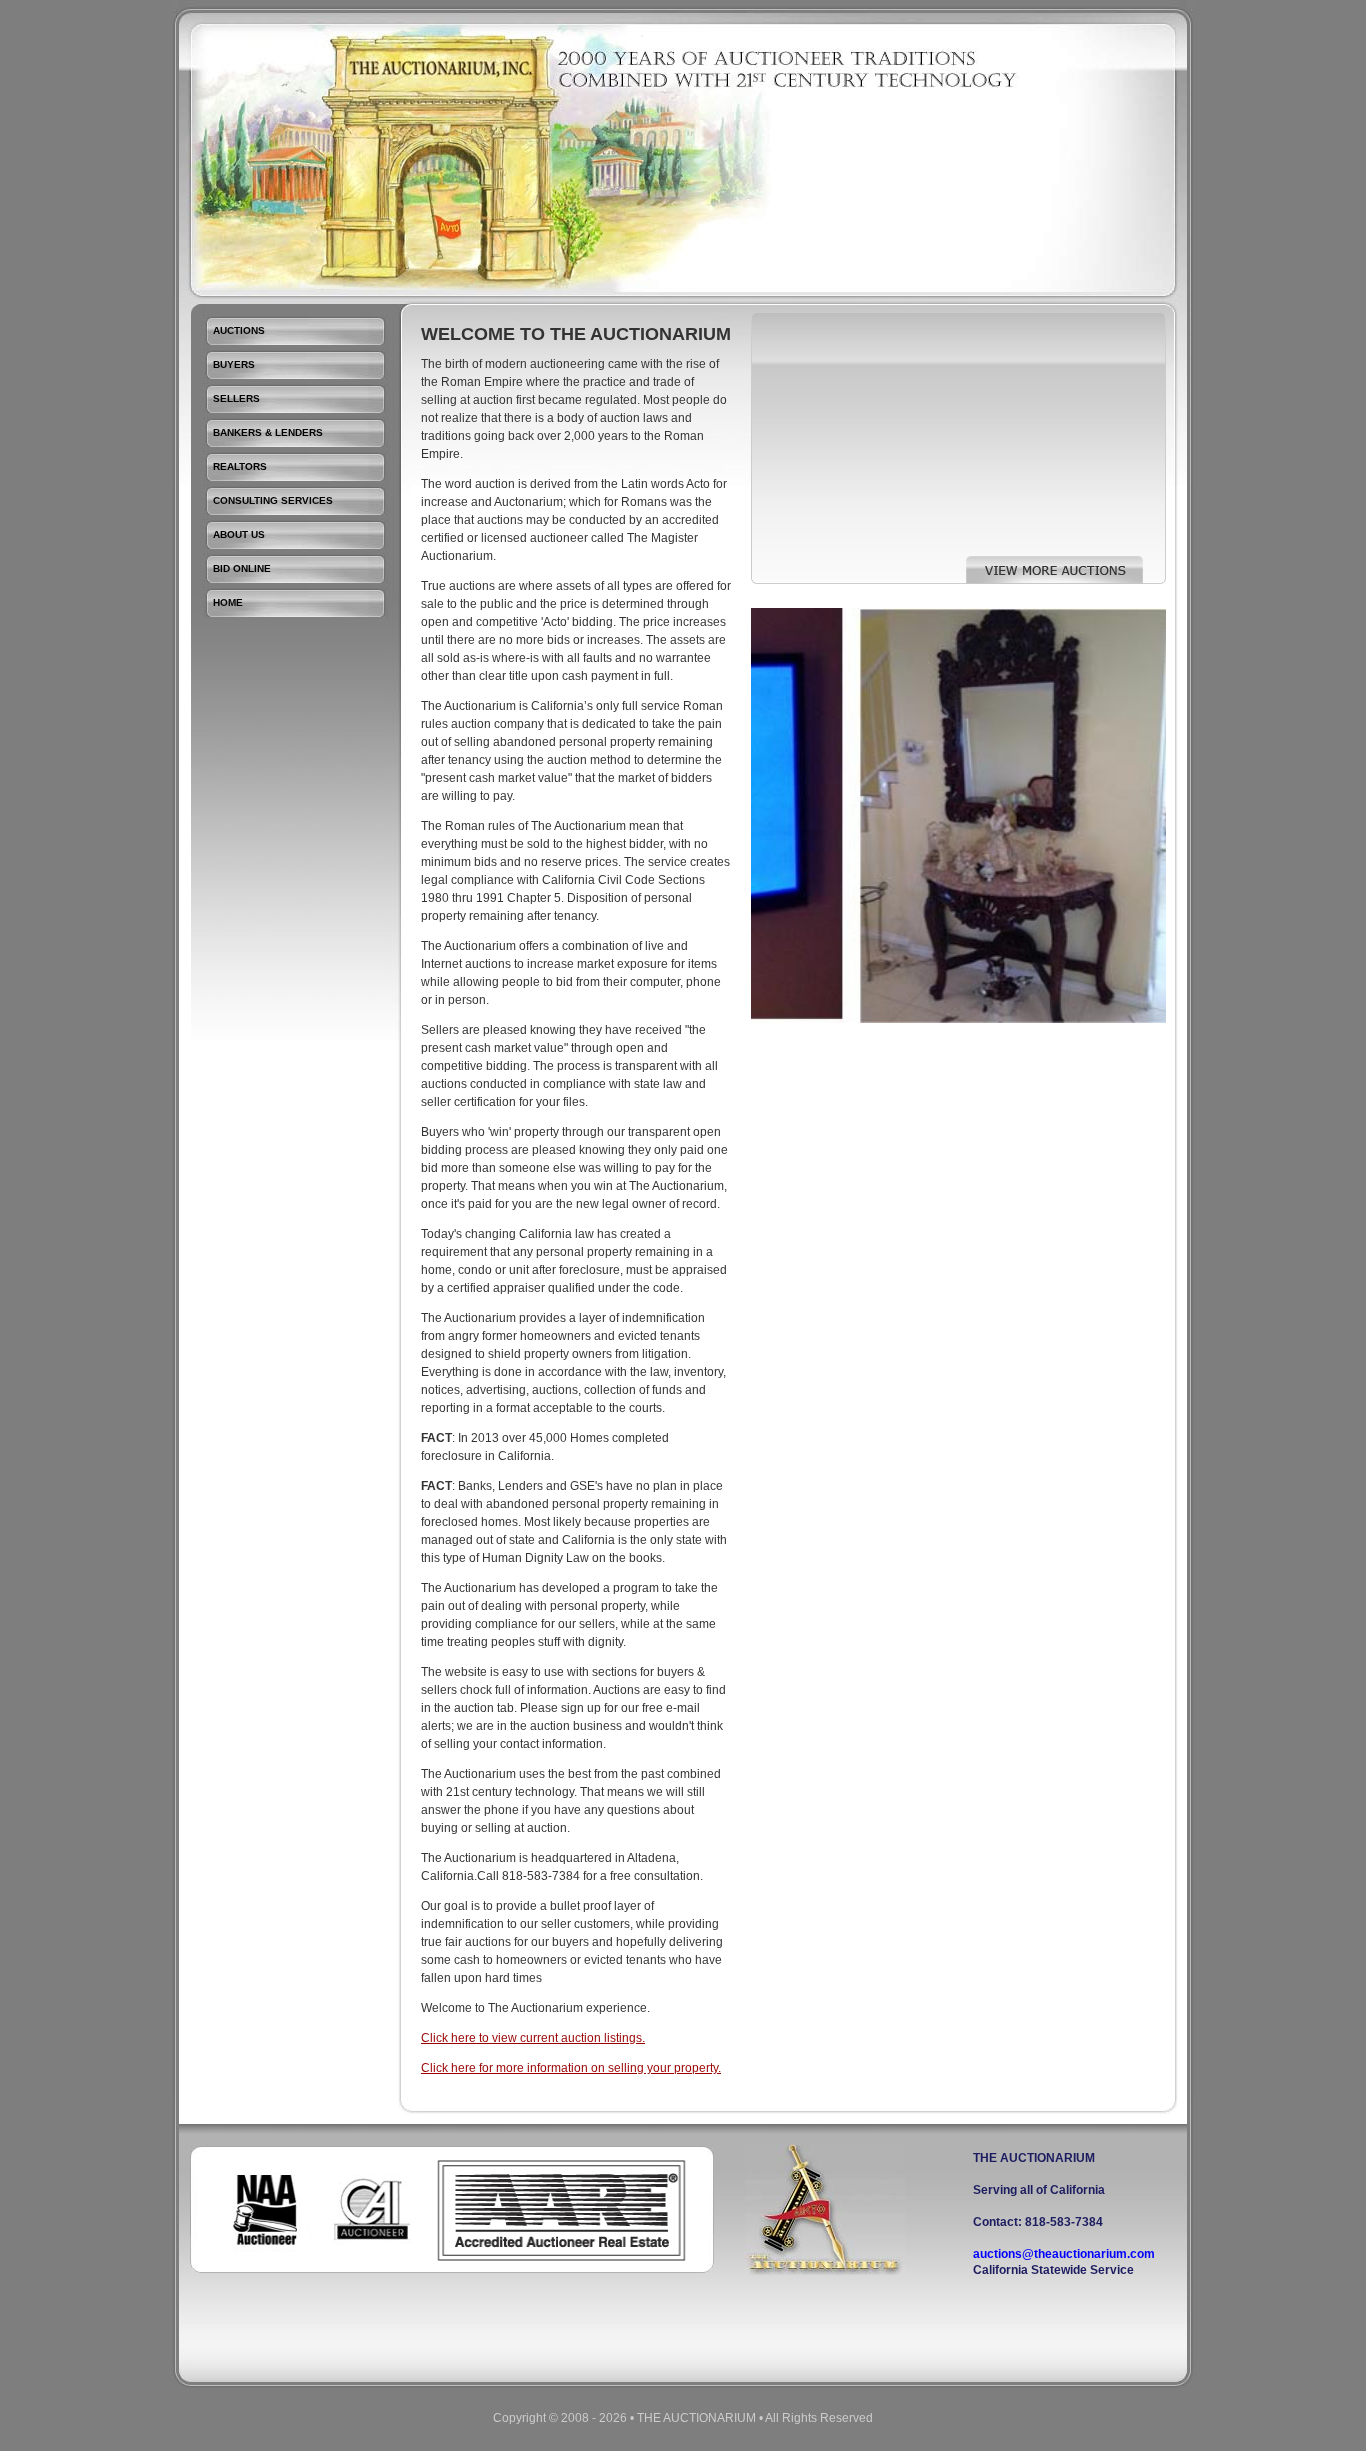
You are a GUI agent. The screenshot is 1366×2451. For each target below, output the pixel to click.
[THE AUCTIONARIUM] (825, 2271)
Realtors (240, 466)
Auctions (239, 330)
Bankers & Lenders (268, 432)
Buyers (234, 364)
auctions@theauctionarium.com (1064, 2254)
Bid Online (242, 568)
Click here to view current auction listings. (533, 2038)
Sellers (236, 398)
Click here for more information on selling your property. (571, 2068)
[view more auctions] (1054, 580)
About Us (239, 534)
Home (228, 602)
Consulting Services (273, 500)
